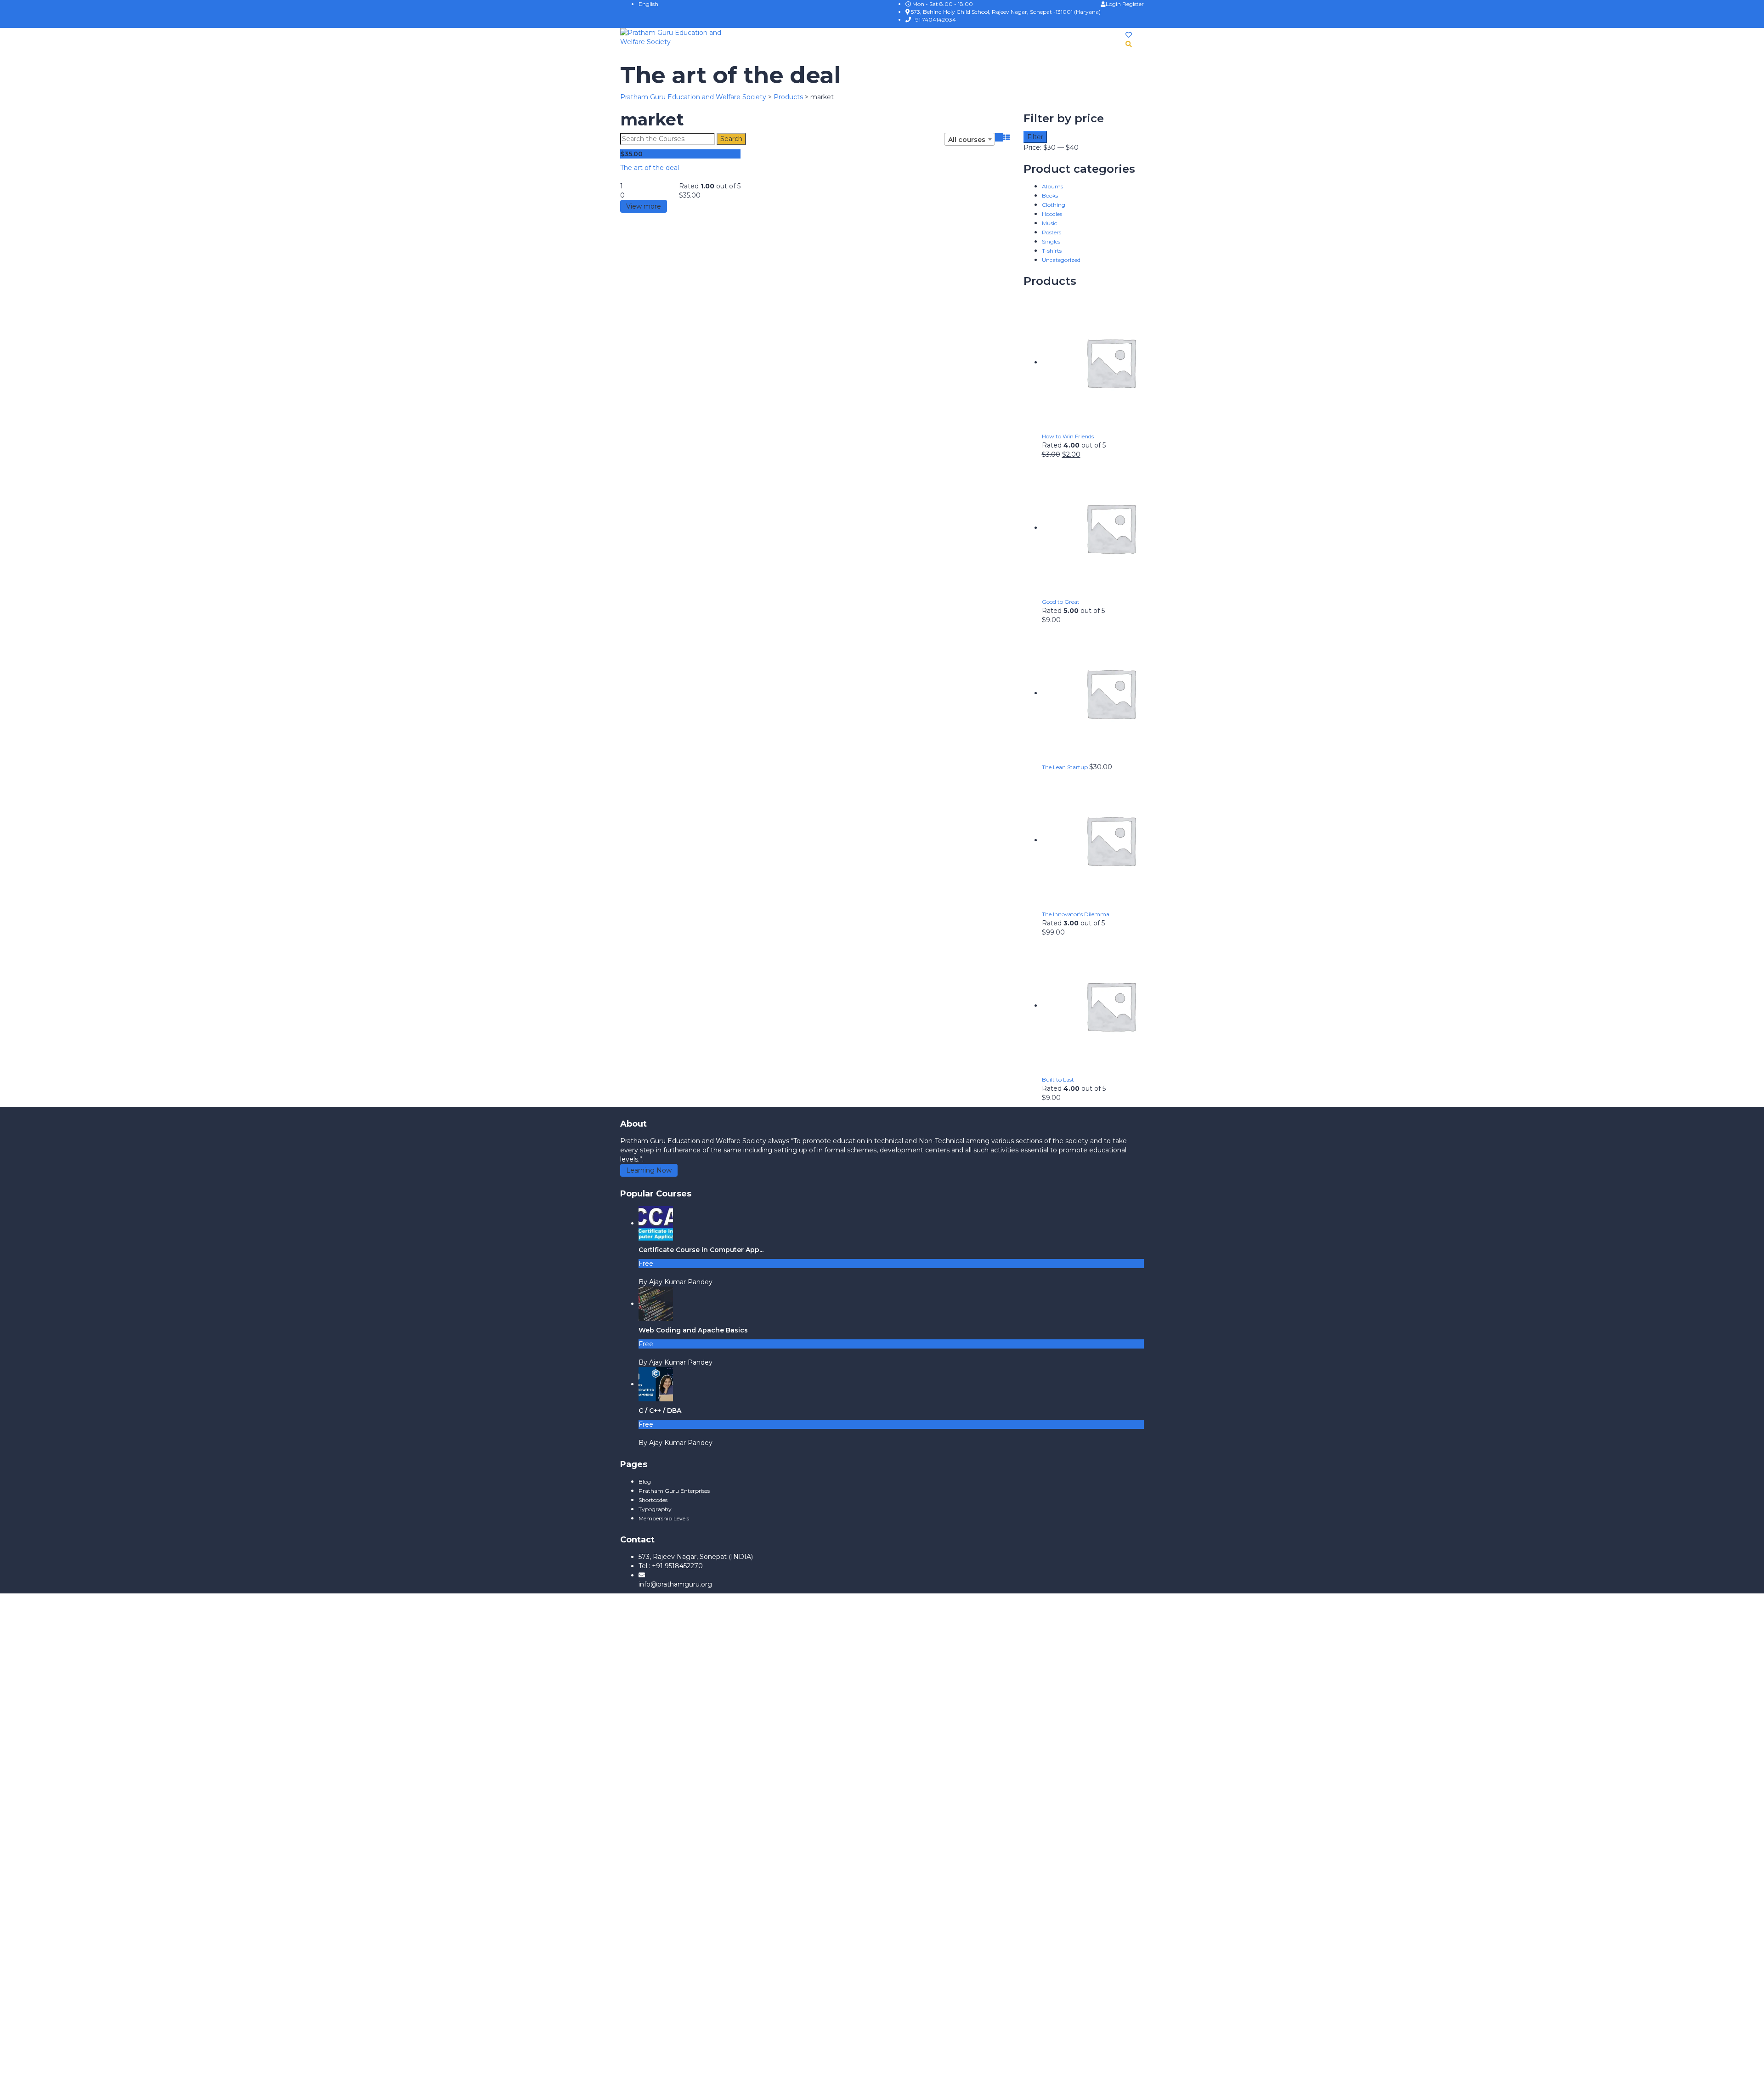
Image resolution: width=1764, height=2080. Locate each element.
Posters (1052, 232)
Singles (1051, 241)
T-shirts (1052, 251)
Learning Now (649, 1170)
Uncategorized (1061, 260)
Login (1114, 4)
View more (644, 206)
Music (1049, 223)
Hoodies (1052, 214)
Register (1133, 4)
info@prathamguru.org (675, 1584)
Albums (1052, 186)
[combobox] (970, 139)
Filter (1035, 137)
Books (1050, 196)
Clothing (1054, 205)
